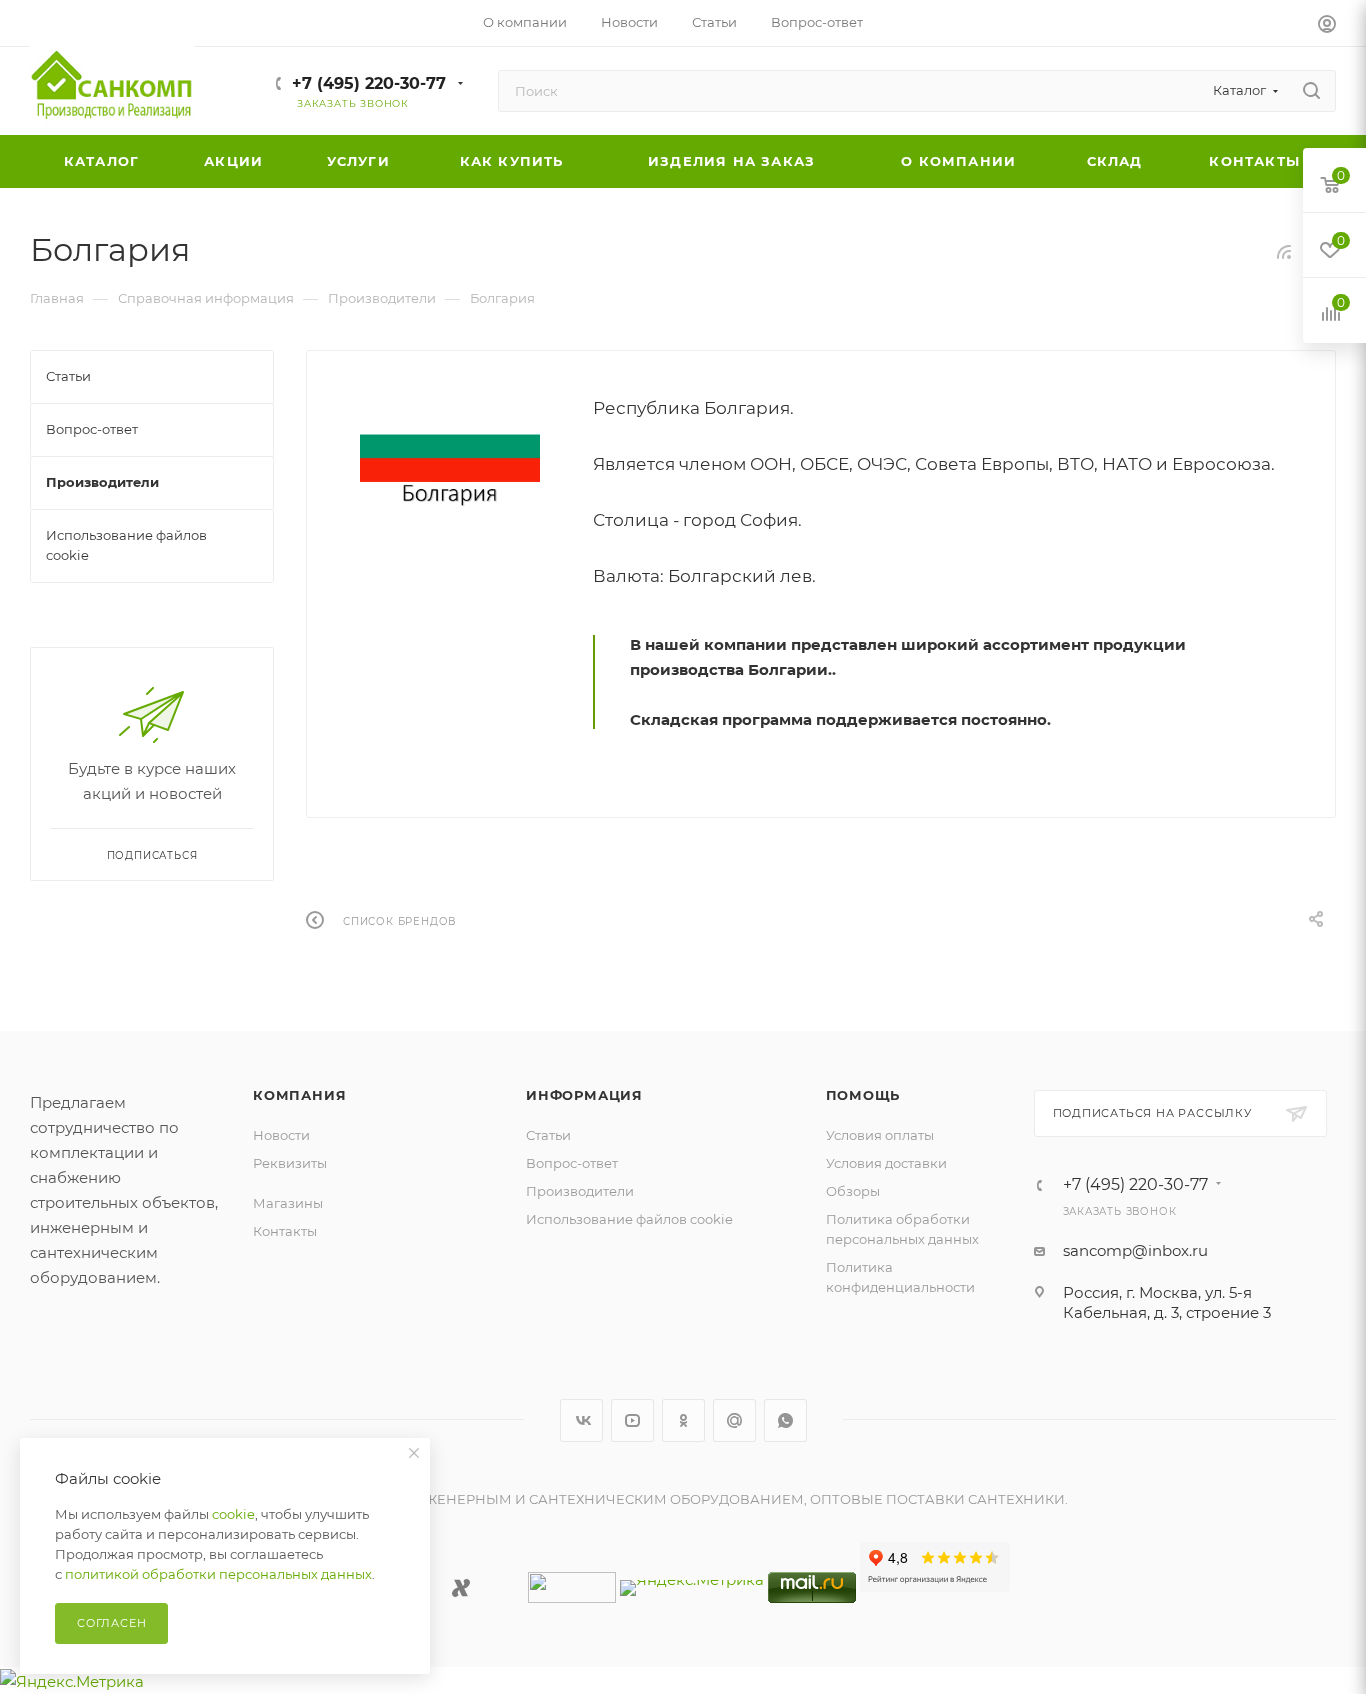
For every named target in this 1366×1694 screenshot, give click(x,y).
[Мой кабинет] (1327, 26)
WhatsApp (785, 1420)
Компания (299, 1095)
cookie (233, 1514)
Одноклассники (683, 1420)
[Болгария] (450, 459)
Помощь (863, 1095)
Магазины (288, 1203)
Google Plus (734, 1420)
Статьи (548, 1135)
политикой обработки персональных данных (218, 1574)
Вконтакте (581, 1420)
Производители (580, 1191)
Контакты (285, 1231)
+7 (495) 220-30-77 (369, 83)
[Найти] (1311, 91)
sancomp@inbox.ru (1135, 1250)
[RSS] (1284, 251)
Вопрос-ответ (572, 1163)
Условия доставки (886, 1163)
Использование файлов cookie (629, 1219)
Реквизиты (290, 1163)
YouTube (632, 1420)
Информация (584, 1095)
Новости (281, 1135)
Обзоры (853, 1191)
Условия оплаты (880, 1135)
